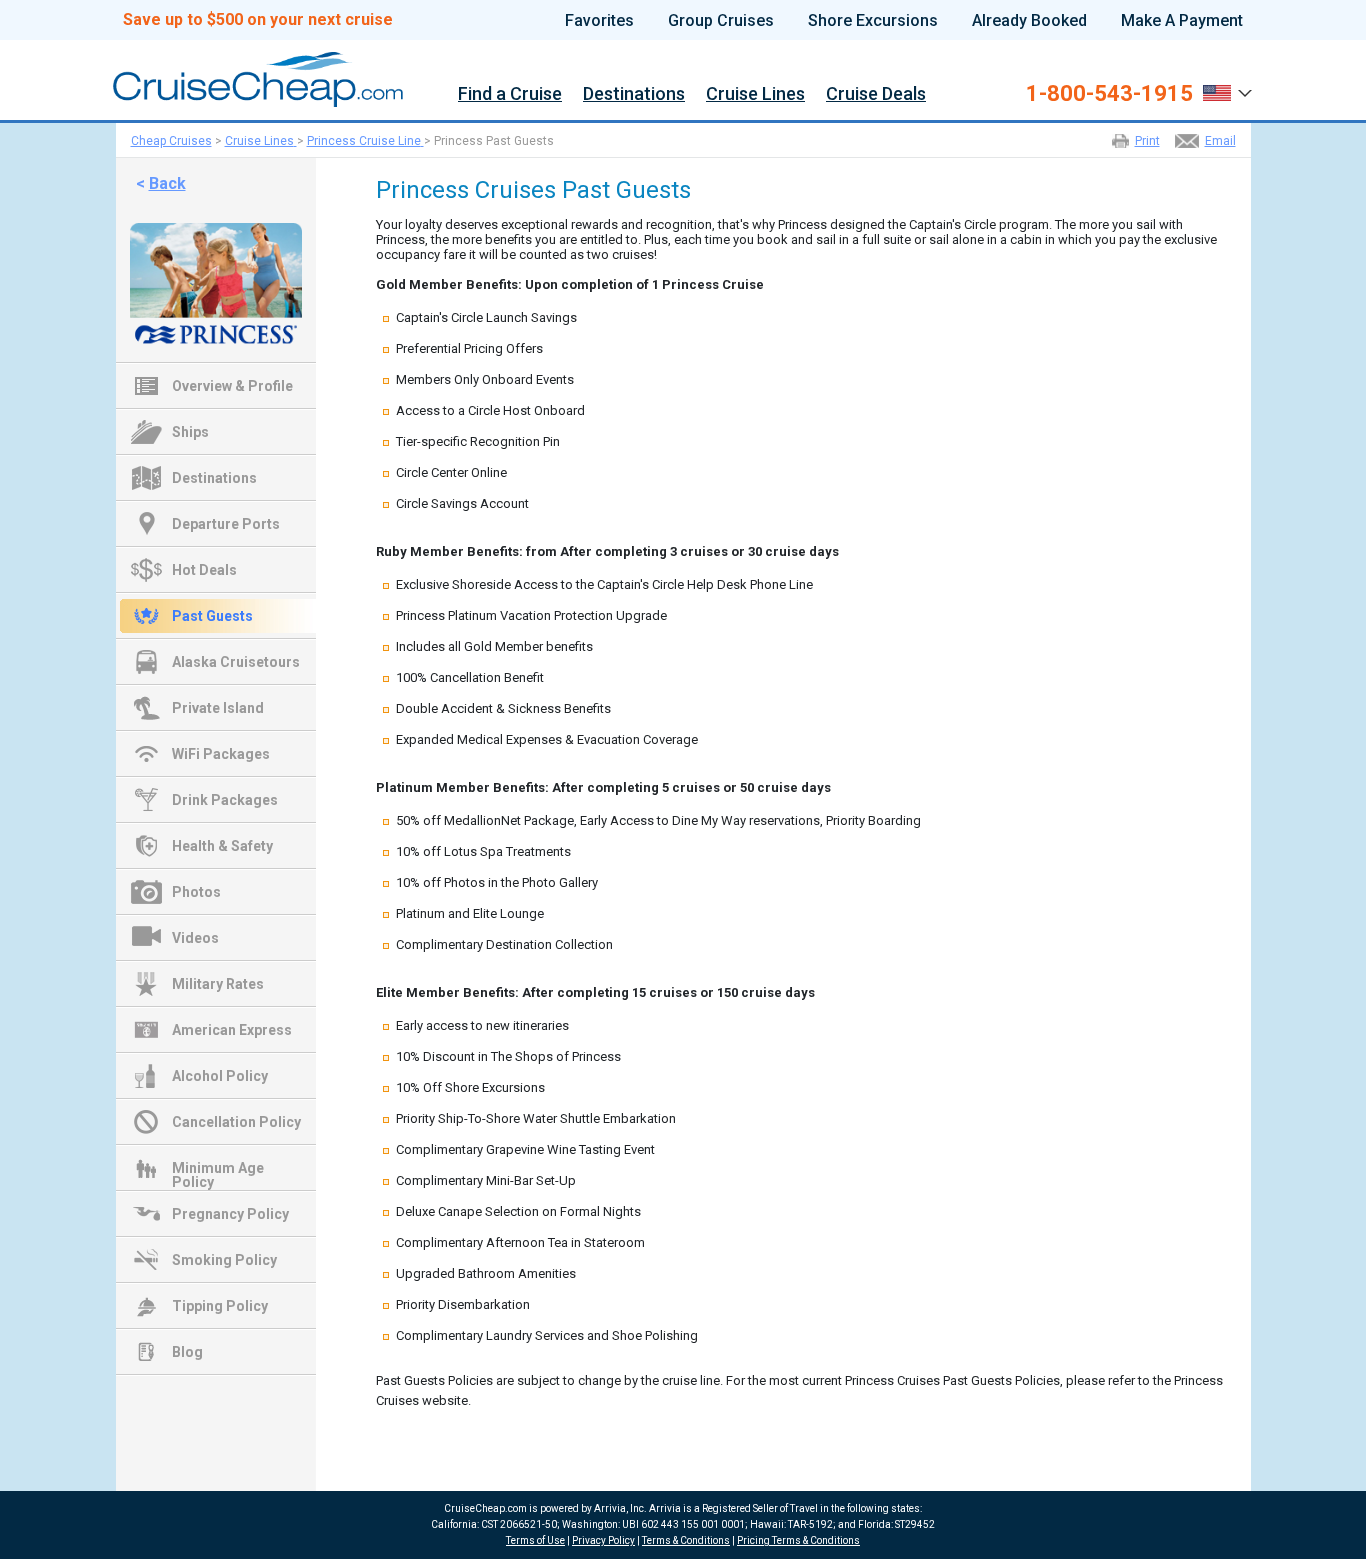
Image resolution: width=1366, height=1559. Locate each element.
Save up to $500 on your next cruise (258, 20)
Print (1147, 141)
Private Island (218, 708)
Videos (195, 938)
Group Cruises (721, 21)
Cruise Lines (755, 94)
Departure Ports (226, 524)
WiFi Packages (221, 754)
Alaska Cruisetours (236, 662)
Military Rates (218, 984)
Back (167, 183)
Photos (196, 892)
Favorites (599, 21)
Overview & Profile (232, 386)
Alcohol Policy (220, 1076)
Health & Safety (222, 846)
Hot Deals (204, 570)
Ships (190, 432)
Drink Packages (225, 800)
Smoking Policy (224, 1260)
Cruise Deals (876, 94)
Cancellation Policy (236, 1122)
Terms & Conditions (686, 1540)
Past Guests (212, 616)
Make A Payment (1182, 21)
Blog (187, 1352)
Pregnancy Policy (230, 1214)
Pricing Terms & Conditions (798, 1540)
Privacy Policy (603, 1540)
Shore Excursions (873, 21)
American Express (232, 1030)
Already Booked (1029, 21)
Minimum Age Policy (218, 1170)
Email (1220, 141)
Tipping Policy (220, 1306)
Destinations (634, 94)
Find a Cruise (510, 94)
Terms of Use (535, 1540)
